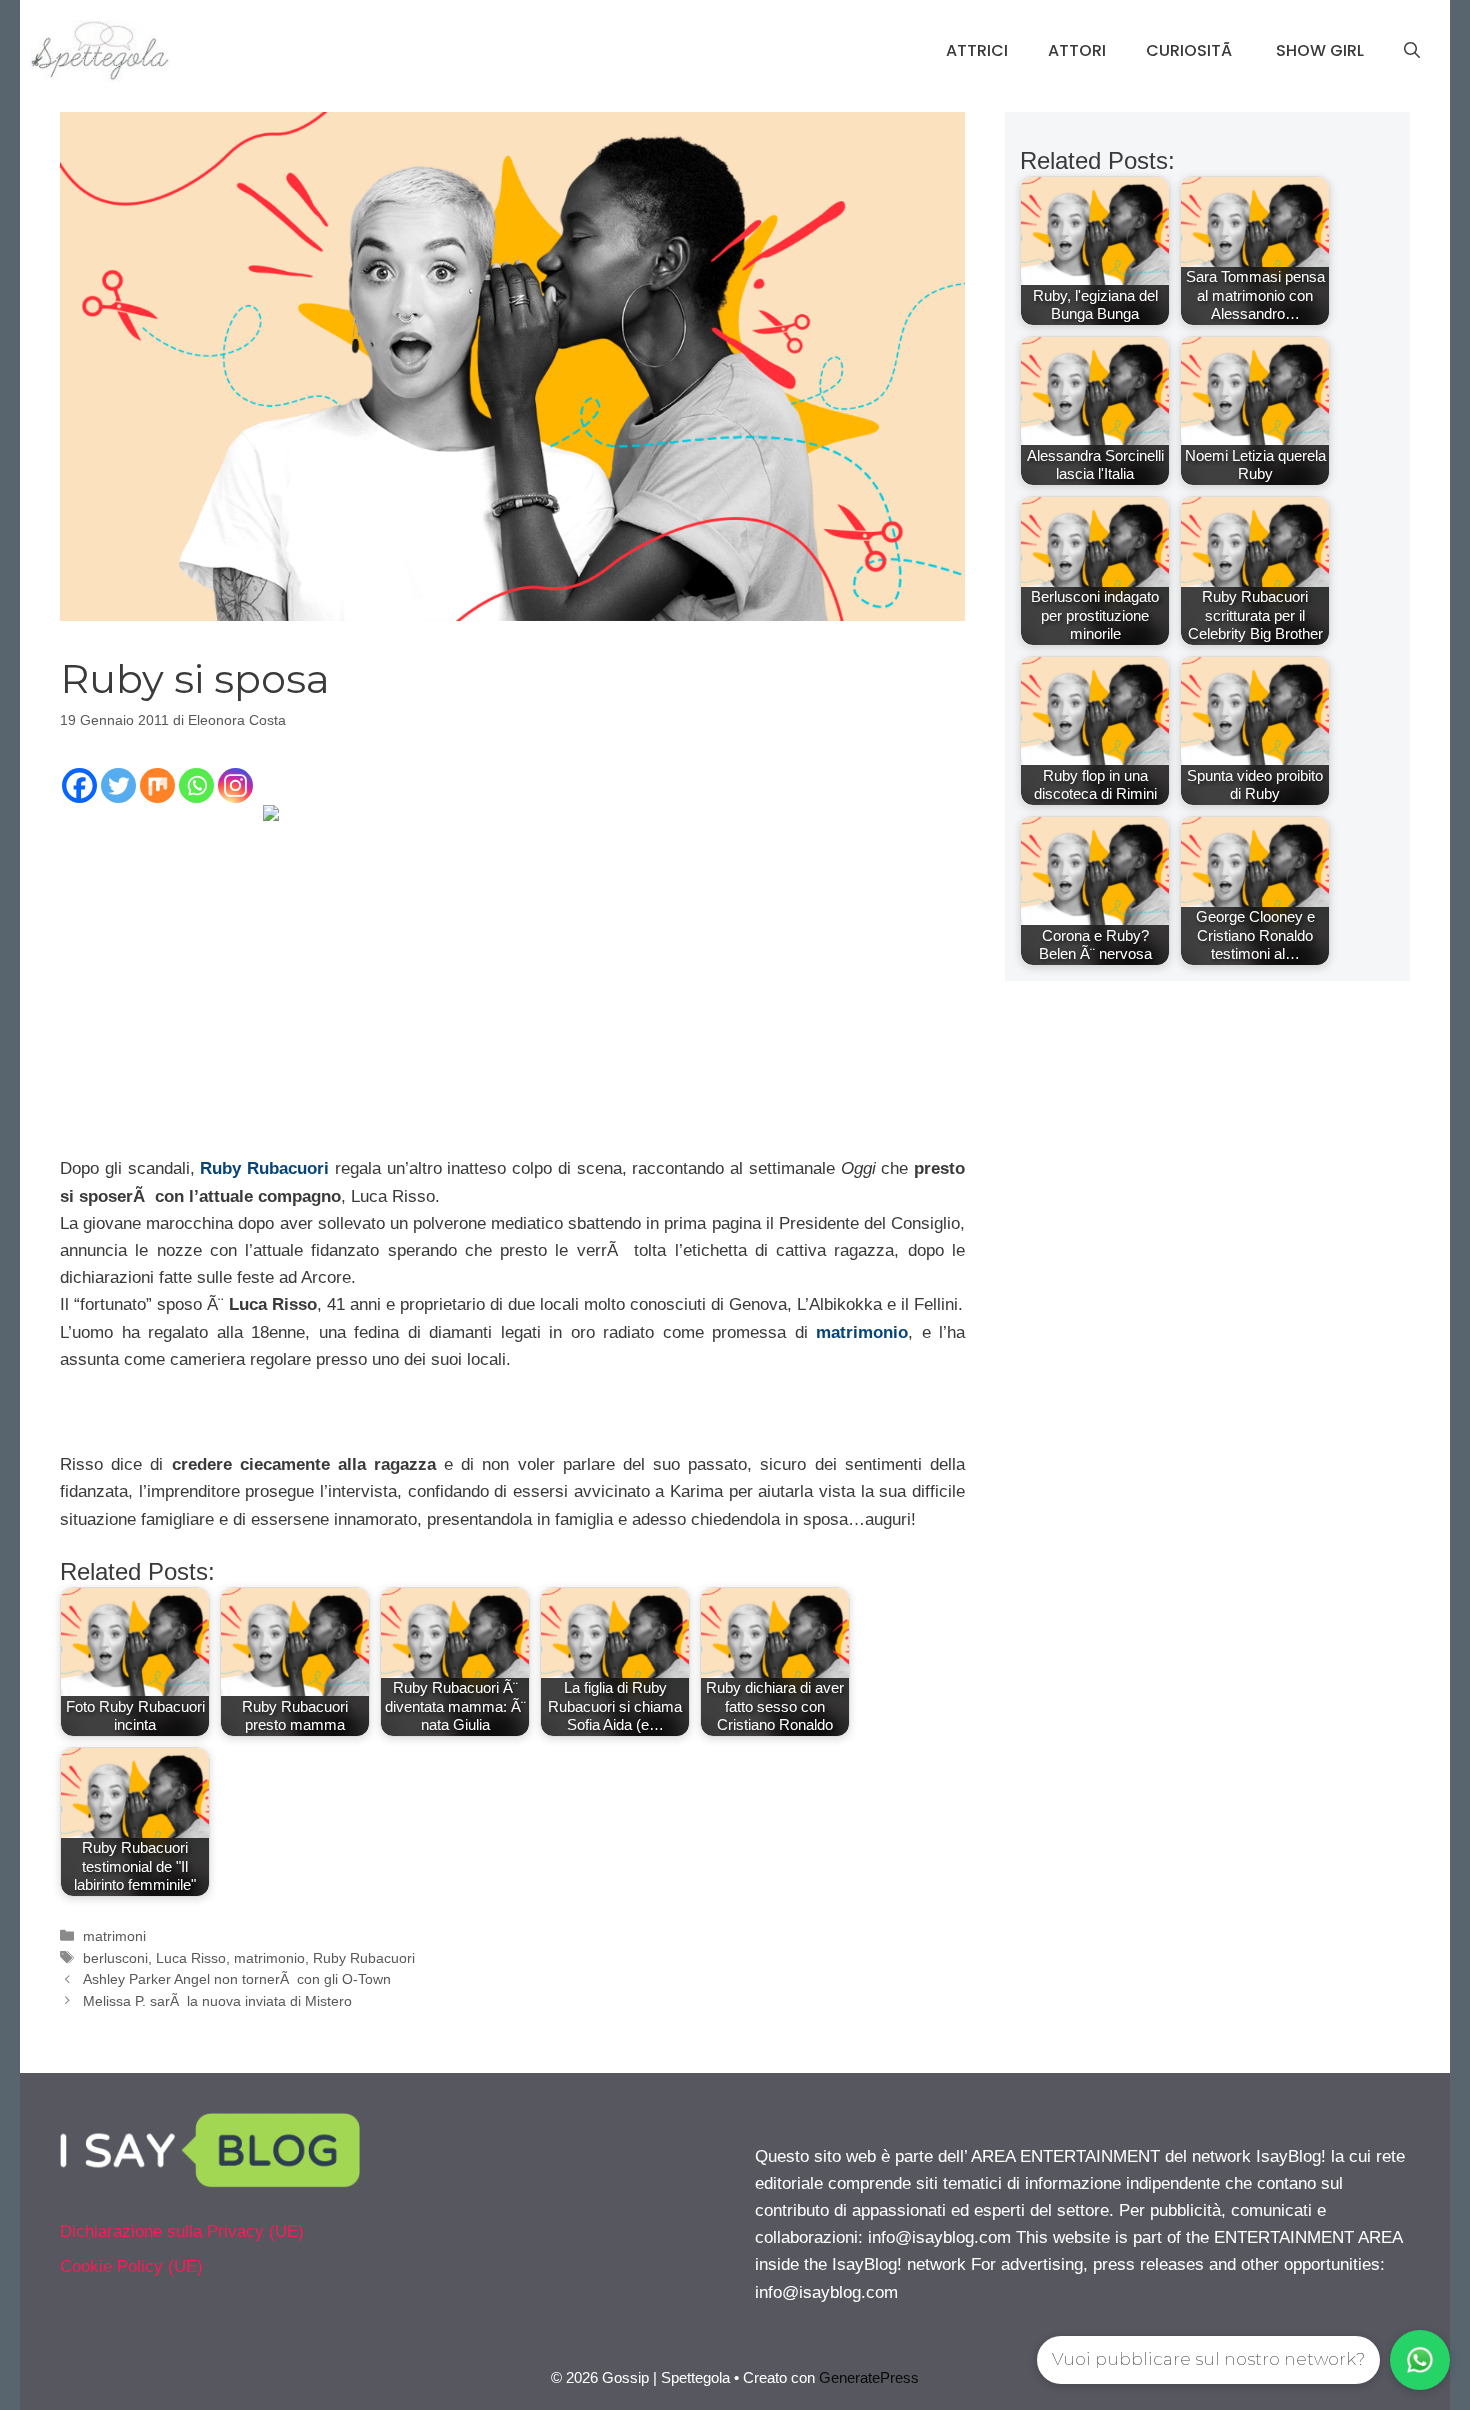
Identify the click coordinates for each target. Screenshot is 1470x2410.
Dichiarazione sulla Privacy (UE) (182, 2231)
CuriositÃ (1191, 50)
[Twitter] (118, 785)
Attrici (977, 50)
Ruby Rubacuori (264, 1168)
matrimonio (862, 1332)
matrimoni (114, 1936)
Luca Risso (191, 1958)
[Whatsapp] (196, 785)
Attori (1077, 50)
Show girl (1320, 50)
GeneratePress (869, 2377)
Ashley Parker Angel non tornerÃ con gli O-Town (237, 1979)
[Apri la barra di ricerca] (1412, 51)
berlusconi (115, 1958)
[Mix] (157, 785)
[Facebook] (79, 785)
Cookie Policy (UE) (131, 2266)
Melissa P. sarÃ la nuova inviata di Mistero (217, 2001)
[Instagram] (235, 785)
